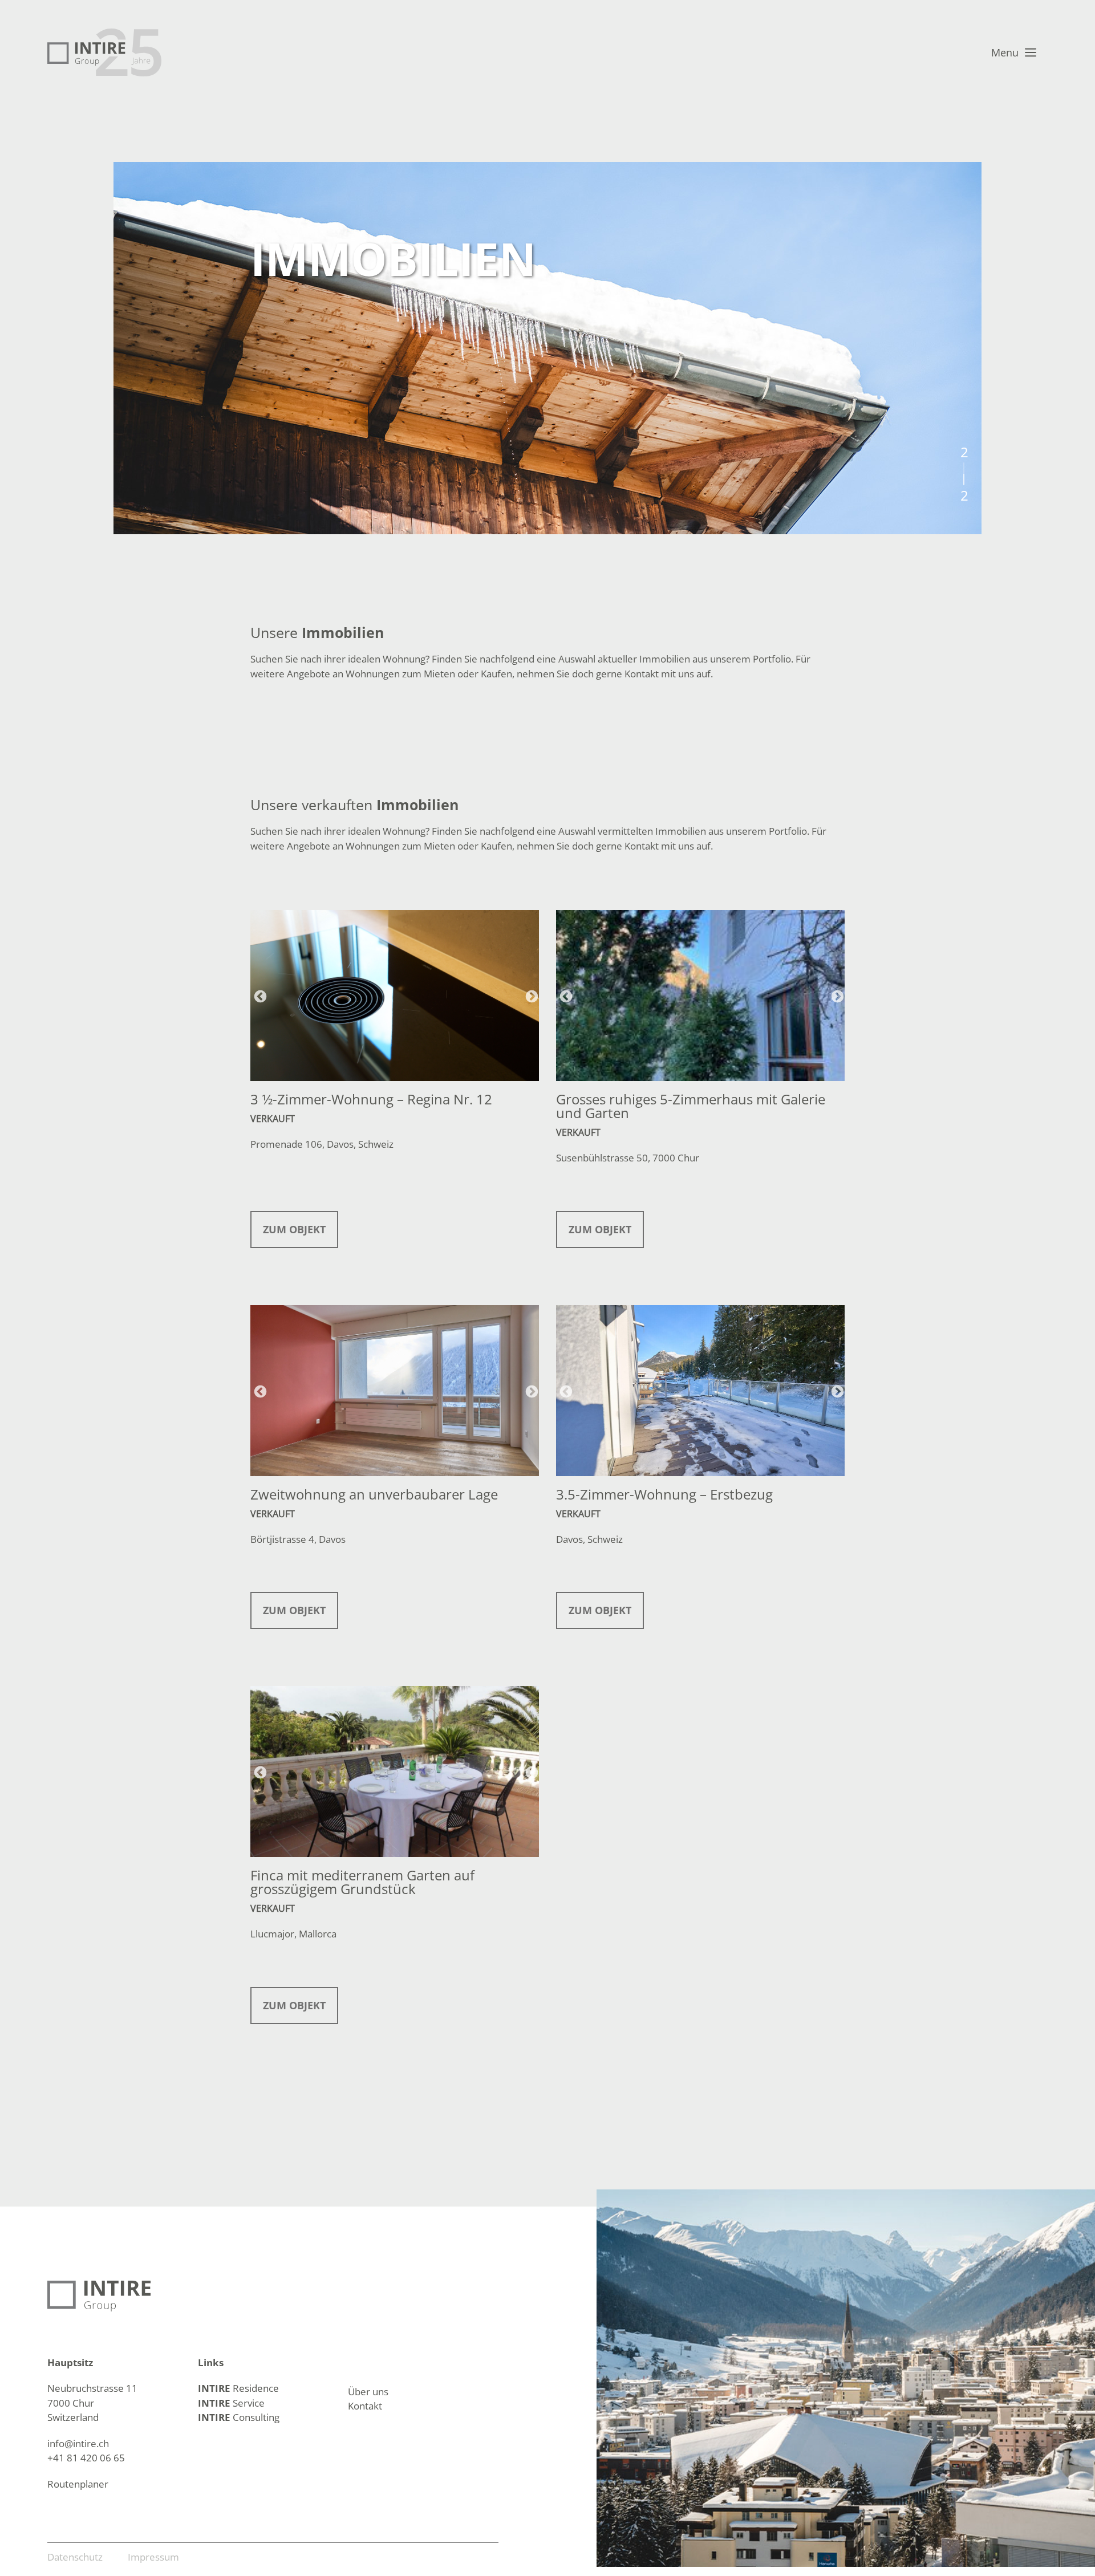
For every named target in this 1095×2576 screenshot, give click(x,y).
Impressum (153, 2557)
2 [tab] (964, 480)
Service (231, 2403)
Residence (238, 2388)
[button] (1011, 52)
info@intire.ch (78, 2443)
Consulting (239, 2417)
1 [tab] (964, 468)
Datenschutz (75, 2557)
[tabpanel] (547, 348)
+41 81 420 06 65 (86, 2458)
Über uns (368, 2392)
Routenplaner (78, 2484)
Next (530, 996)
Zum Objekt (294, 1229)
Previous (259, 996)
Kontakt (365, 2406)
